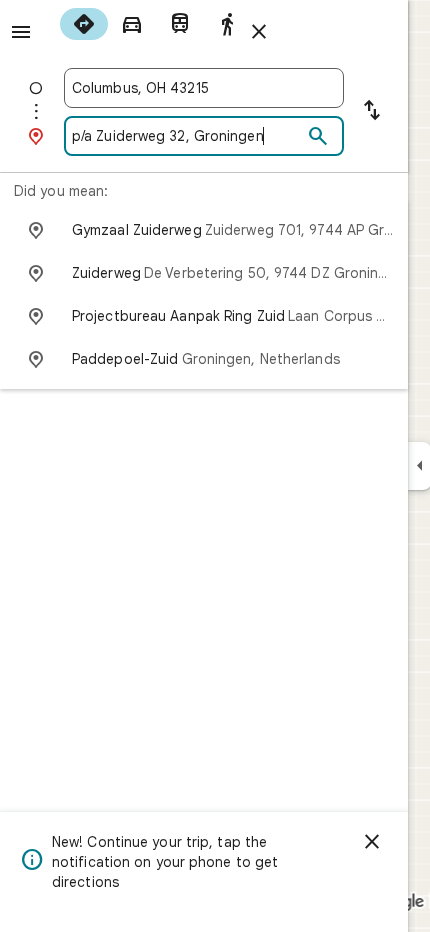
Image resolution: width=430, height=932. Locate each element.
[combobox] (204, 88)
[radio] (84, 24)
